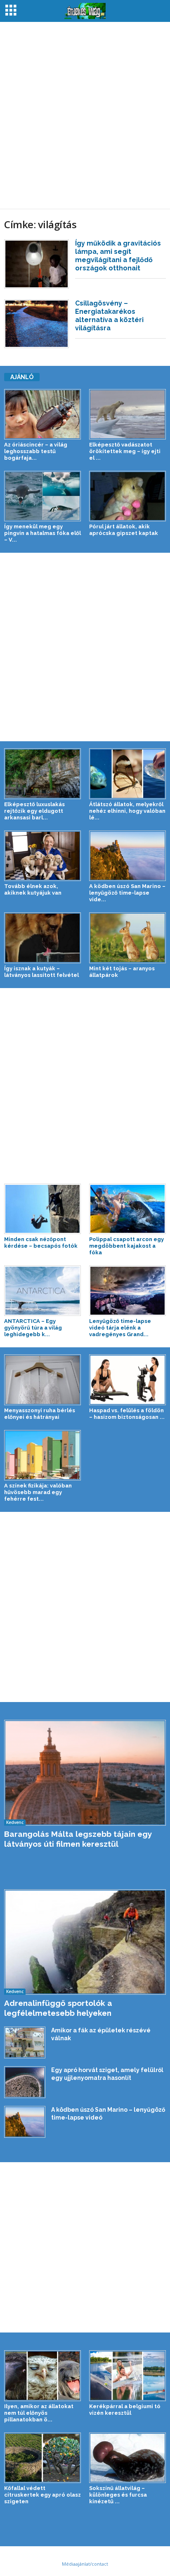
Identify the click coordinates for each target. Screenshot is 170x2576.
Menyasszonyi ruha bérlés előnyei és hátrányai (40, 1414)
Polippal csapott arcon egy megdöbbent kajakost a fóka (126, 1246)
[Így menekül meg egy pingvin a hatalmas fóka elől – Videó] (42, 496)
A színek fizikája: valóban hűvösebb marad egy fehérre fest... (38, 1492)
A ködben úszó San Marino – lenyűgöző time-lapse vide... (127, 893)
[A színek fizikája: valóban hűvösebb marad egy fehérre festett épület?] (42, 1455)
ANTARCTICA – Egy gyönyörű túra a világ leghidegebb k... (33, 1328)
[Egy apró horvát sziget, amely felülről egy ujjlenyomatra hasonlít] (25, 2082)
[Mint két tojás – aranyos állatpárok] (127, 938)
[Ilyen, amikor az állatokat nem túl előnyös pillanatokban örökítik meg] (42, 2375)
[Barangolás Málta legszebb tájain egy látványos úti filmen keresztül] (85, 1773)
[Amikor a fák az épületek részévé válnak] (25, 2042)
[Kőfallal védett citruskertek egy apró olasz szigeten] (42, 2458)
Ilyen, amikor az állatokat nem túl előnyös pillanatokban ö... (39, 2413)
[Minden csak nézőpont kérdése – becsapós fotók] (42, 1209)
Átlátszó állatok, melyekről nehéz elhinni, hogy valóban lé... (127, 811)
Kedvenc (15, 1822)
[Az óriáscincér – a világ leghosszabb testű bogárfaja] (42, 414)
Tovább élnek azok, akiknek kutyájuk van (33, 889)
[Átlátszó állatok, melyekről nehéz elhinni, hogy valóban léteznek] (127, 774)
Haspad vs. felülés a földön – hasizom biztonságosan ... (127, 1414)
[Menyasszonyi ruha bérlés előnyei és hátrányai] (42, 1380)
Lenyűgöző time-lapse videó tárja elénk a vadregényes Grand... (120, 1328)
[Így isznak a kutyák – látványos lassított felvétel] (42, 938)
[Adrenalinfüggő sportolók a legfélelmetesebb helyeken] (85, 1942)
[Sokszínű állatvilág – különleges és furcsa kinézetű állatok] (127, 2458)
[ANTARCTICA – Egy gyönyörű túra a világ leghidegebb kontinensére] (42, 1291)
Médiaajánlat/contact (85, 2564)
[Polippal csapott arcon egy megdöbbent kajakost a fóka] (127, 1209)
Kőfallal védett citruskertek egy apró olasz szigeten (42, 2495)
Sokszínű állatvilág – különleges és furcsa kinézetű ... (118, 2495)
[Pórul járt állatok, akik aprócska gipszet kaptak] (127, 496)
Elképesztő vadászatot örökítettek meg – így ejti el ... (125, 451)
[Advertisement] (85, 115)
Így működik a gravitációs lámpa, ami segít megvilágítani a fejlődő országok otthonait (118, 256)
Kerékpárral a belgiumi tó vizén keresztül (125, 2410)
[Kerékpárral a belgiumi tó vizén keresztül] (127, 2375)
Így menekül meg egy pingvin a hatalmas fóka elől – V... (42, 533)
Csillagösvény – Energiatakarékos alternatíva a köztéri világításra (109, 316)
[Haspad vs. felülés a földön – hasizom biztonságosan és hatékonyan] (127, 1380)
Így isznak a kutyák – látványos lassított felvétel (41, 972)
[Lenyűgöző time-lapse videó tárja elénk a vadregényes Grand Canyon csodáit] (127, 1291)
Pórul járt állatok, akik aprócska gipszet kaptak (124, 530)
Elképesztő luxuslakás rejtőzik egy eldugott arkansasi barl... (34, 811)
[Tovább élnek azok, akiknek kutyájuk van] (42, 856)
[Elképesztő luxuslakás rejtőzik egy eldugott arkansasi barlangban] (42, 774)
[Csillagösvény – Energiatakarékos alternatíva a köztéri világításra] (37, 324)
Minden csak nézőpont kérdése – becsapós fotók (41, 1243)
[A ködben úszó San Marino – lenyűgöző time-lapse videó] (127, 856)
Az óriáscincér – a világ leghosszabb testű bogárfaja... (36, 451)
